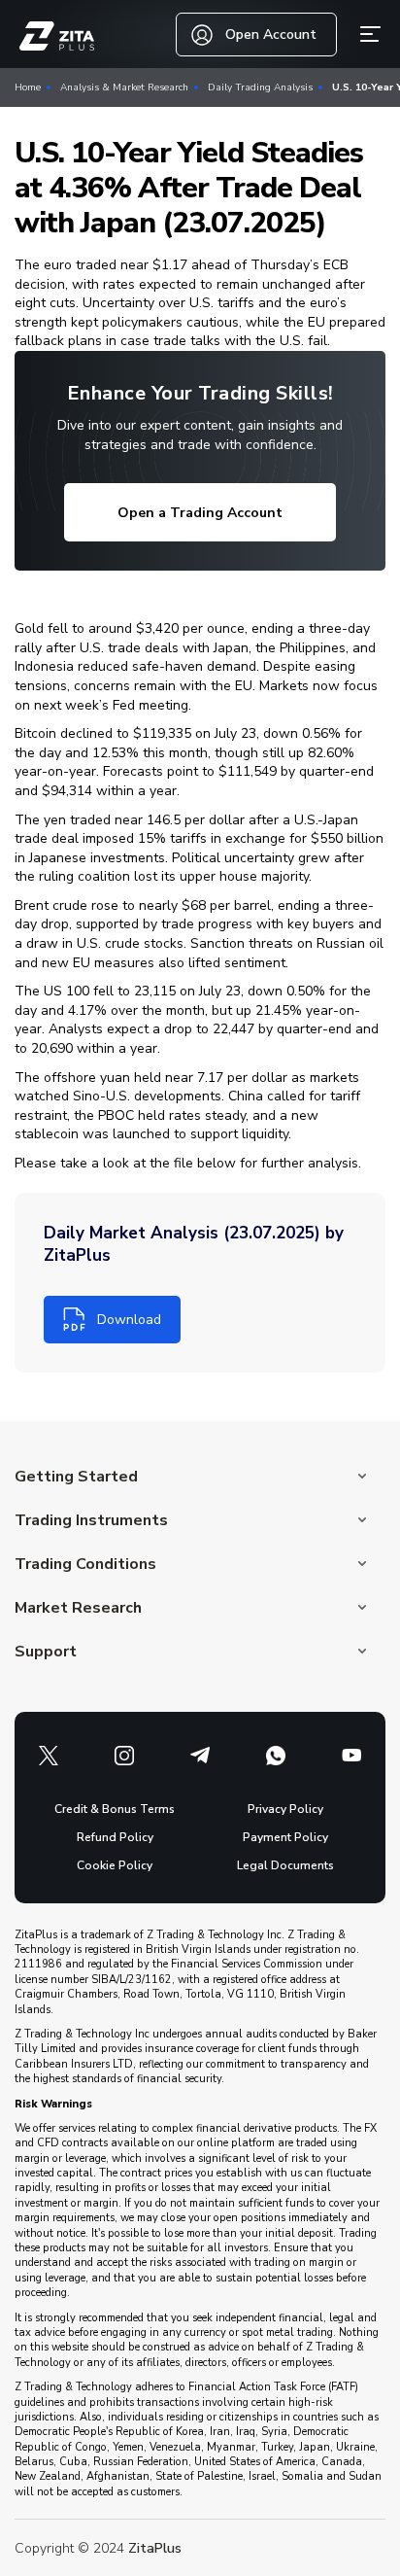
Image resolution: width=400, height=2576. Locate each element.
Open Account (271, 35)
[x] (49, 1756)
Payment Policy (285, 1837)
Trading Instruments (91, 1520)
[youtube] (351, 1756)
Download (129, 1320)
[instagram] (124, 1756)
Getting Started (76, 1477)
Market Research (78, 1608)
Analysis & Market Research (124, 87)
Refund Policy (115, 1837)
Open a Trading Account (200, 513)
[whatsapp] (276, 1756)
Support (46, 1652)
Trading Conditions (85, 1564)
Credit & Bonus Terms (115, 1809)
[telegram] (200, 1756)
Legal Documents (285, 1865)
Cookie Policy (115, 1865)
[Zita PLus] (57, 36)
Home (28, 87)
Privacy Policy (285, 1809)
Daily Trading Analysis (260, 87)
